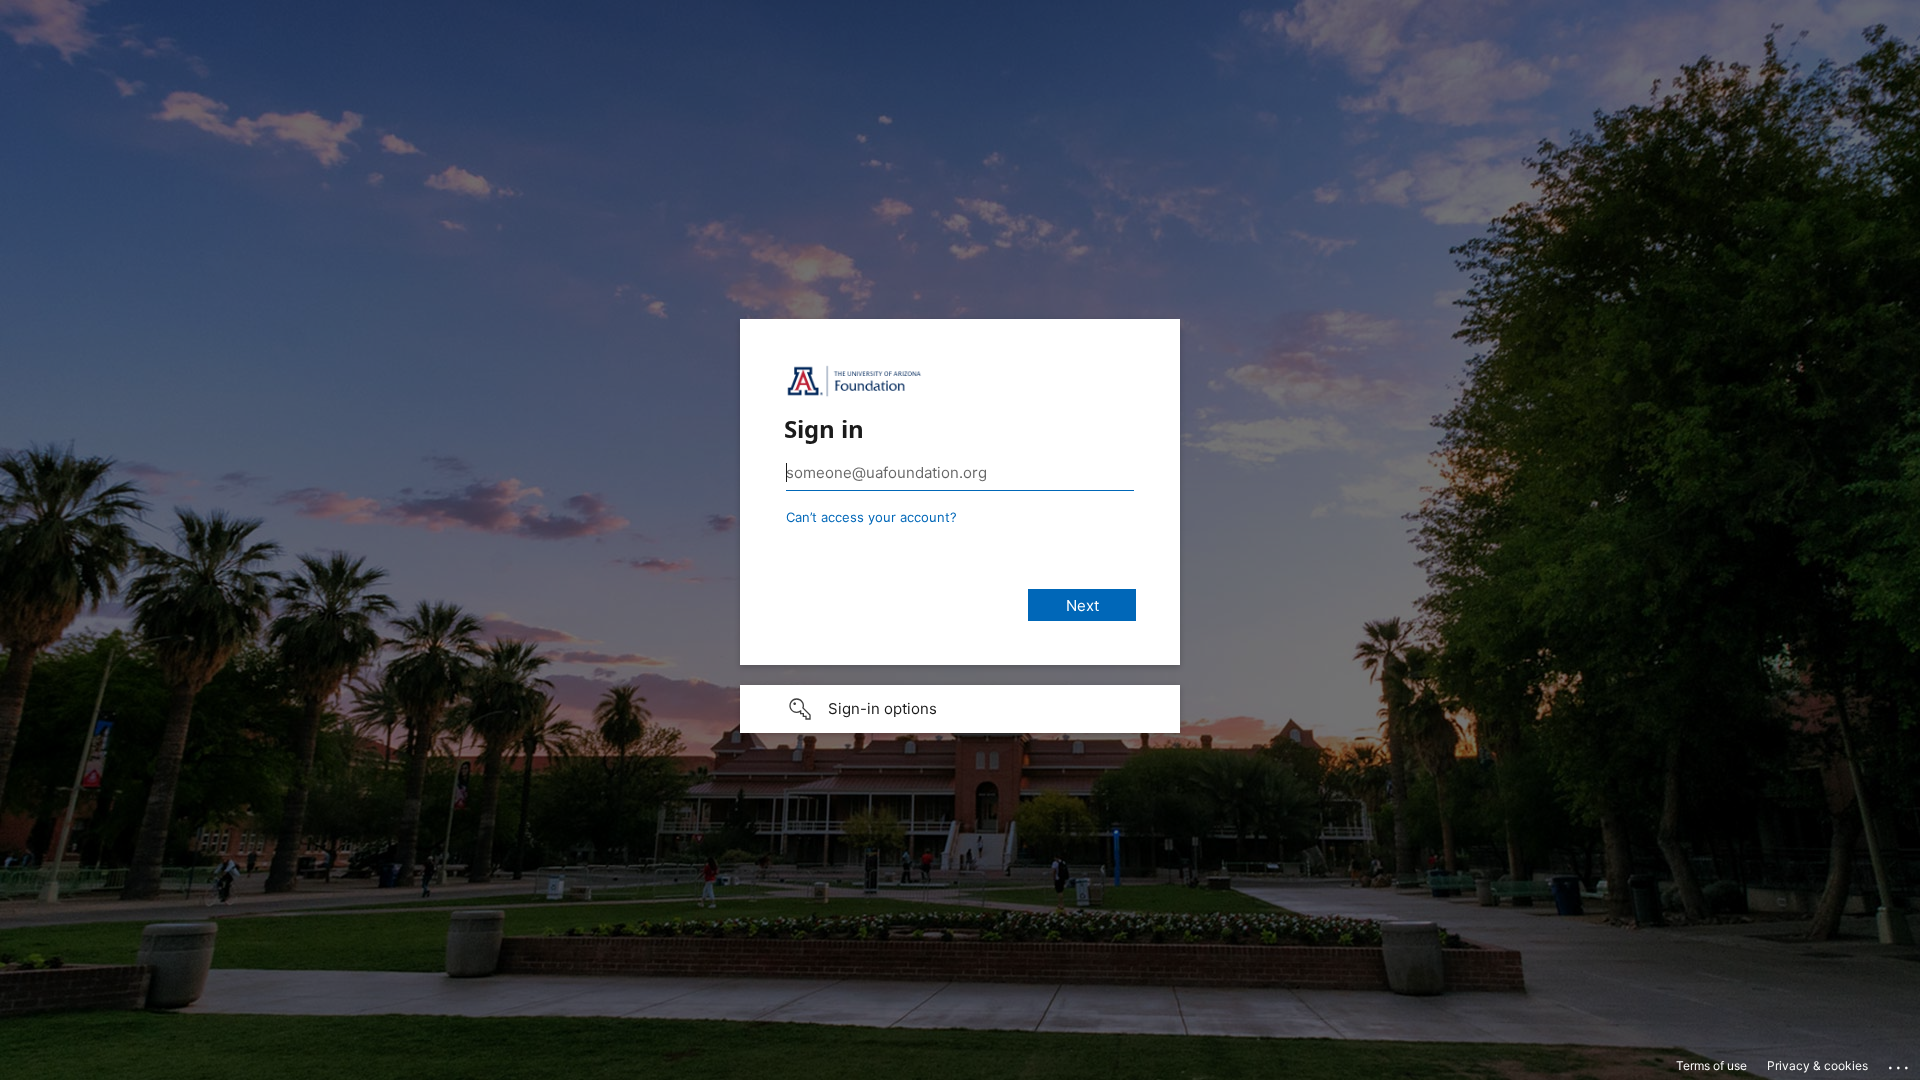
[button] (960, 709)
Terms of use (1711, 1065)
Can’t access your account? (871, 517)
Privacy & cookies (1817, 1065)
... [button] (1900, 1063)
